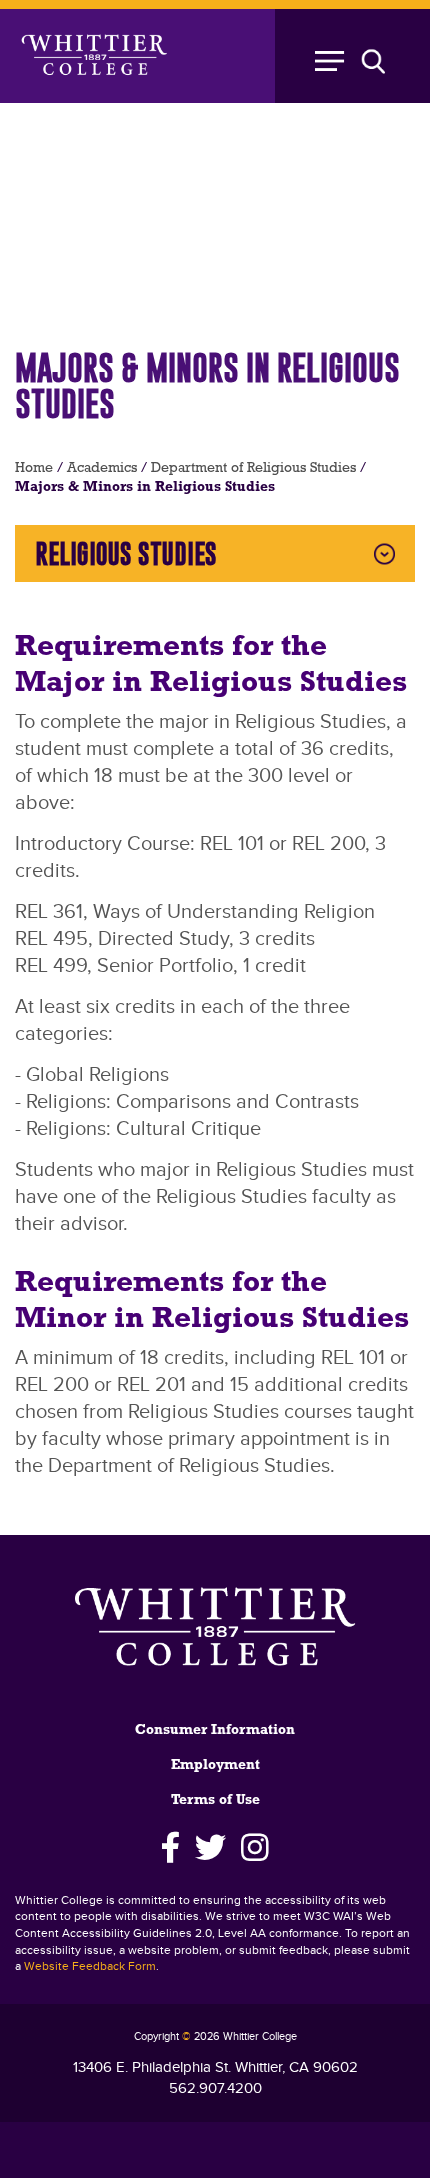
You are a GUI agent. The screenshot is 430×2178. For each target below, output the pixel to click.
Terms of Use (215, 1800)
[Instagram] (255, 1848)
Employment (215, 1765)
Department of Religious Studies (253, 468)
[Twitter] (210, 1848)
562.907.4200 (215, 2088)
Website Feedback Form (90, 1966)
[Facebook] (170, 1848)
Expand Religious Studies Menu (384, 553)
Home (34, 468)
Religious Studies (126, 553)
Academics (102, 468)
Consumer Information (215, 1730)
